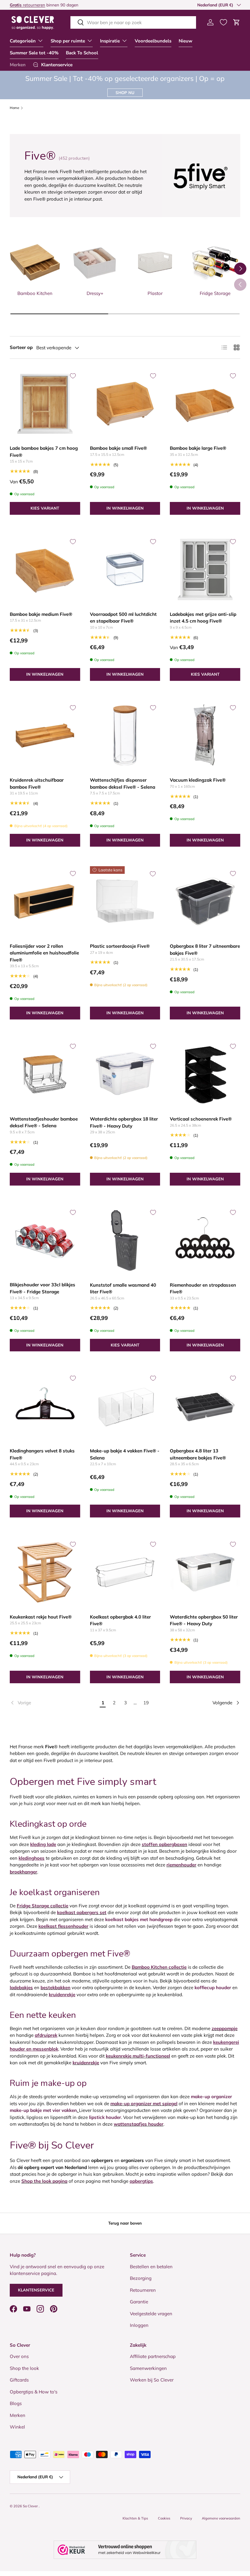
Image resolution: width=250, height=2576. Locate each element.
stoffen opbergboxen (164, 1844)
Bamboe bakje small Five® (118, 448)
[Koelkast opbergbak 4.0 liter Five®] (125, 1572)
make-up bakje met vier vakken (43, 2110)
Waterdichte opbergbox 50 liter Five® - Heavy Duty (204, 1620)
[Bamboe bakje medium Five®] (45, 570)
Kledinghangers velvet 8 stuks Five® (42, 1454)
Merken (18, 65)
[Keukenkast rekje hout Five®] (45, 1572)
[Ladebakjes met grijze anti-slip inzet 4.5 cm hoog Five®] (205, 570)
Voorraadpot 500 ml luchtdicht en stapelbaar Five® (123, 618)
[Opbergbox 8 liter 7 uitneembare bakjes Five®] (205, 901)
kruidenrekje (86, 2063)
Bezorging (141, 2278)
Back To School (82, 53)
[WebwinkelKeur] (125, 2550)
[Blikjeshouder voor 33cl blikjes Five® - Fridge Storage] (45, 1240)
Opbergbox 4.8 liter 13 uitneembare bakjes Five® (198, 1454)
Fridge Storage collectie (43, 1906)
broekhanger (23, 1872)
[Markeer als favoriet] (73, 376)
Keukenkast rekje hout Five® (41, 1617)
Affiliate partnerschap (153, 2356)
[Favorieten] (223, 22)
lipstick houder (105, 2117)
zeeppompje (225, 2028)
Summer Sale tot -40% (34, 53)
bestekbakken (55, 1987)
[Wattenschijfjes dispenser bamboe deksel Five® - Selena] (125, 736)
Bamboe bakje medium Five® (41, 614)
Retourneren (143, 2290)
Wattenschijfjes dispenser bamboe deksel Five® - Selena (123, 783)
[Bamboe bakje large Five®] (205, 404)
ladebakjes (21, 1987)
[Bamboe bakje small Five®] (125, 404)
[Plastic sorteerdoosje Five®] (125, 901)
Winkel (17, 2427)
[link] (54, 1703)
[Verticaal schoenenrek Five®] (205, 1074)
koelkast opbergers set (82, 1912)
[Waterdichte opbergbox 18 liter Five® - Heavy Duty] (125, 1074)
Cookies (164, 2518)
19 (146, 1703)
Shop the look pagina (44, 2181)
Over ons (19, 2356)
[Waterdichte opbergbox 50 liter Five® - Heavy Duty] (205, 1572)
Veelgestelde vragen (151, 2314)
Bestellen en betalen (151, 2267)
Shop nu (125, 93)
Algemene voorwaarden (221, 2518)
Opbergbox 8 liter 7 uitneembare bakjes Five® (205, 950)
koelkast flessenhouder (63, 1926)
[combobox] (133, 22)
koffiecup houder (213, 1987)
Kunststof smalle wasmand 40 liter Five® (123, 1288)
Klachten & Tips (135, 2518)
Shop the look (24, 2368)
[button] (237, 22)
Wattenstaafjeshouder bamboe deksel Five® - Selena (44, 1122)
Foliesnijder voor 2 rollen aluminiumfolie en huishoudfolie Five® (44, 953)
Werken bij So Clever (152, 2380)
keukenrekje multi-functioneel (138, 2056)
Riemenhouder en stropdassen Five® (203, 1288)
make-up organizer (211, 2096)
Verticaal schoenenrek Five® (201, 1119)
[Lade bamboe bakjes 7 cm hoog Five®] (45, 404)
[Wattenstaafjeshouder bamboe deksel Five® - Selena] (45, 1074)
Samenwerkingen (148, 2368)
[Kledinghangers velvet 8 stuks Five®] (45, 1406)
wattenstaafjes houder (139, 2124)
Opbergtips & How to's (34, 2392)
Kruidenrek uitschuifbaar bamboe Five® (37, 783)
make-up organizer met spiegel (144, 2104)
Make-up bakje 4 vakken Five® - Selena (125, 1454)
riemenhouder (181, 1865)
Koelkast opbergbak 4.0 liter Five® (120, 1620)
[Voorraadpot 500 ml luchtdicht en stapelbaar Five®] (125, 570)
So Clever (31, 2506)
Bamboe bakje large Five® (198, 448)
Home (14, 108)
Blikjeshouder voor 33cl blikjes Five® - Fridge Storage (43, 1288)
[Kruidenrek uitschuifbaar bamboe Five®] (45, 736)
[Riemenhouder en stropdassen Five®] (205, 1240)
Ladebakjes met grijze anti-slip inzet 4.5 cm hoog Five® (203, 618)
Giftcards (19, 2380)
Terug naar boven (125, 2223)
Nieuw (186, 41)
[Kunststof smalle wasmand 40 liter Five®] (125, 1240)
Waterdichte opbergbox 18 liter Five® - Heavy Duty (124, 1122)
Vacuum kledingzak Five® (198, 780)
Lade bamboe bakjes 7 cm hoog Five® (44, 452)
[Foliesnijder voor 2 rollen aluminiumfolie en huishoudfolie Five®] (45, 901)
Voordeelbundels (153, 41)
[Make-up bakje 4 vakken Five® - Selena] (125, 1406)
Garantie (139, 2302)
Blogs (16, 2403)
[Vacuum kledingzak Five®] (205, 736)
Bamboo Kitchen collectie (159, 1967)
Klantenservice (36, 2290)
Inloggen (139, 2325)
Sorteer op (21, 347)
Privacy (186, 2518)
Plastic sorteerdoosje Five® (120, 946)
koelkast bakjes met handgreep (139, 1919)
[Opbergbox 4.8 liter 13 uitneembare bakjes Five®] (205, 1406)
